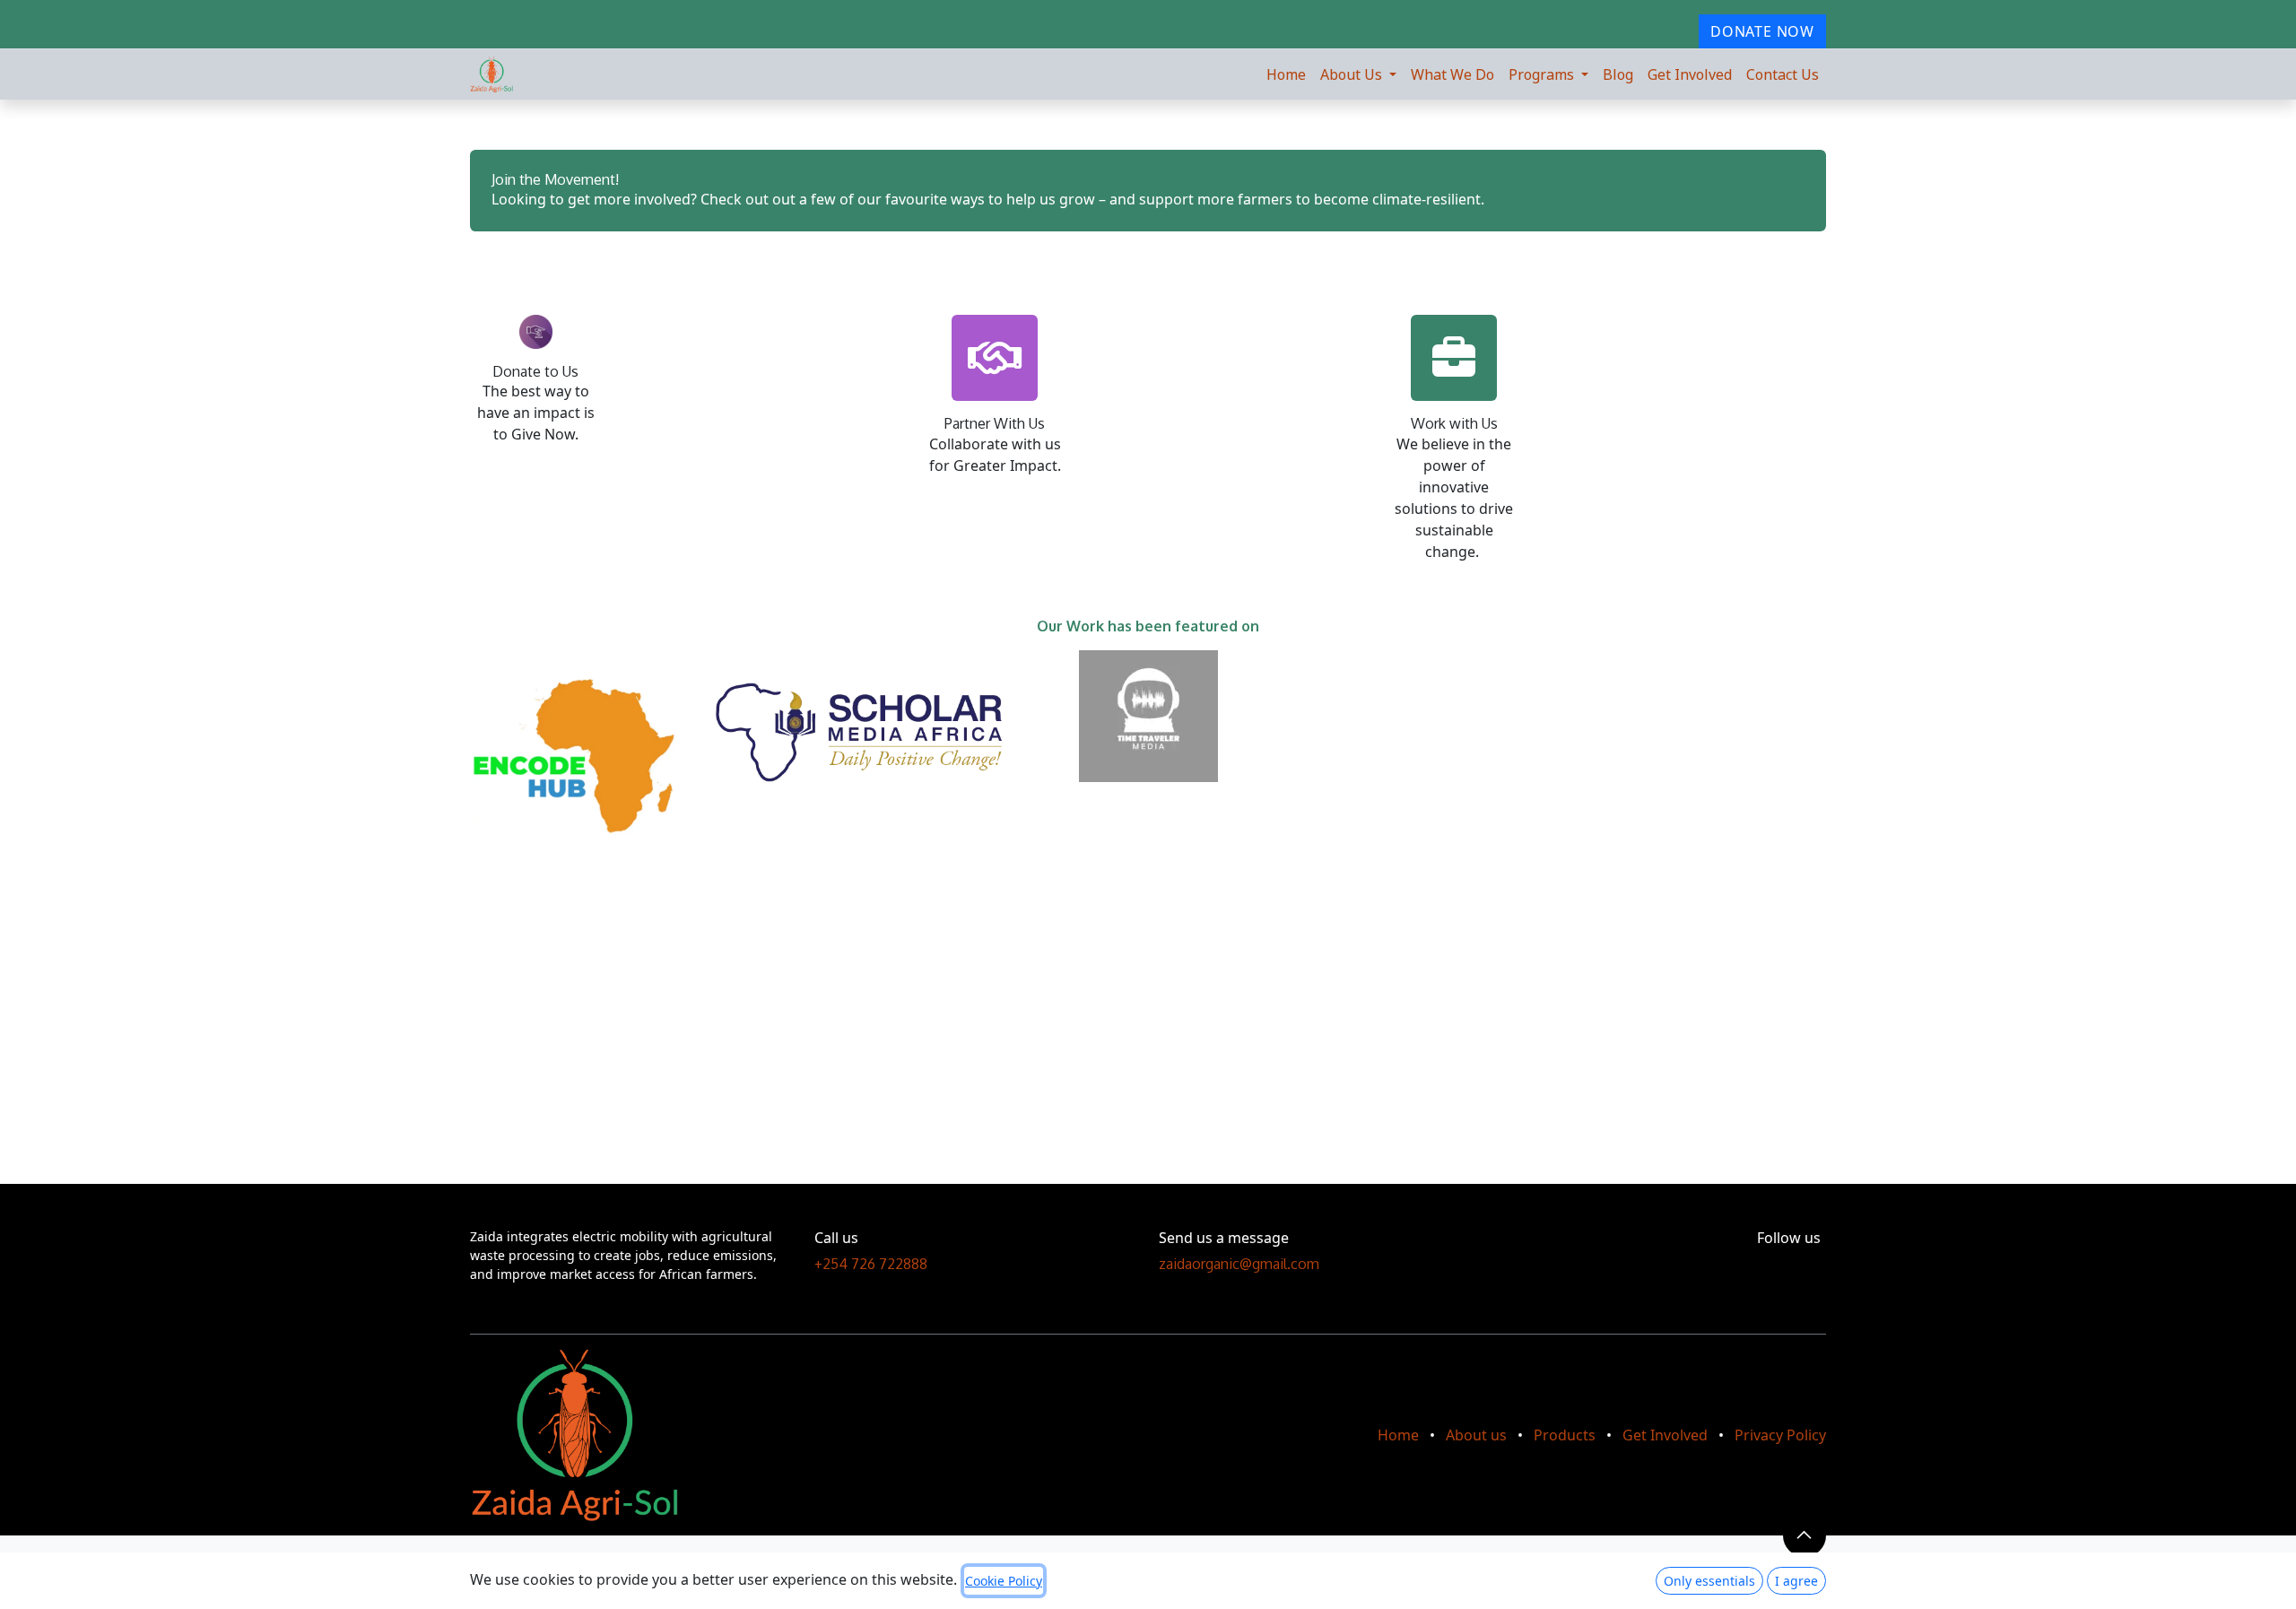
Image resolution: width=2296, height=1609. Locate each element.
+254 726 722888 (871, 1264)
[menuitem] (1286, 74)
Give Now (543, 434)
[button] (1805, 1535)
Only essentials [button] (1709, 1581)
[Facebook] (1787, 1268)
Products (1565, 1435)
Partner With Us (995, 423)
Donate (517, 371)
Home (1398, 1435)
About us (1476, 1435)
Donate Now (1762, 31)
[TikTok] (1820, 1268)
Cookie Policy (1004, 1581)
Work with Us (1454, 423)
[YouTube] (1803, 1268)
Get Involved (1665, 1435)
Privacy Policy (1780, 1435)
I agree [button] (1796, 1581)
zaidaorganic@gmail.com (1239, 1264)
